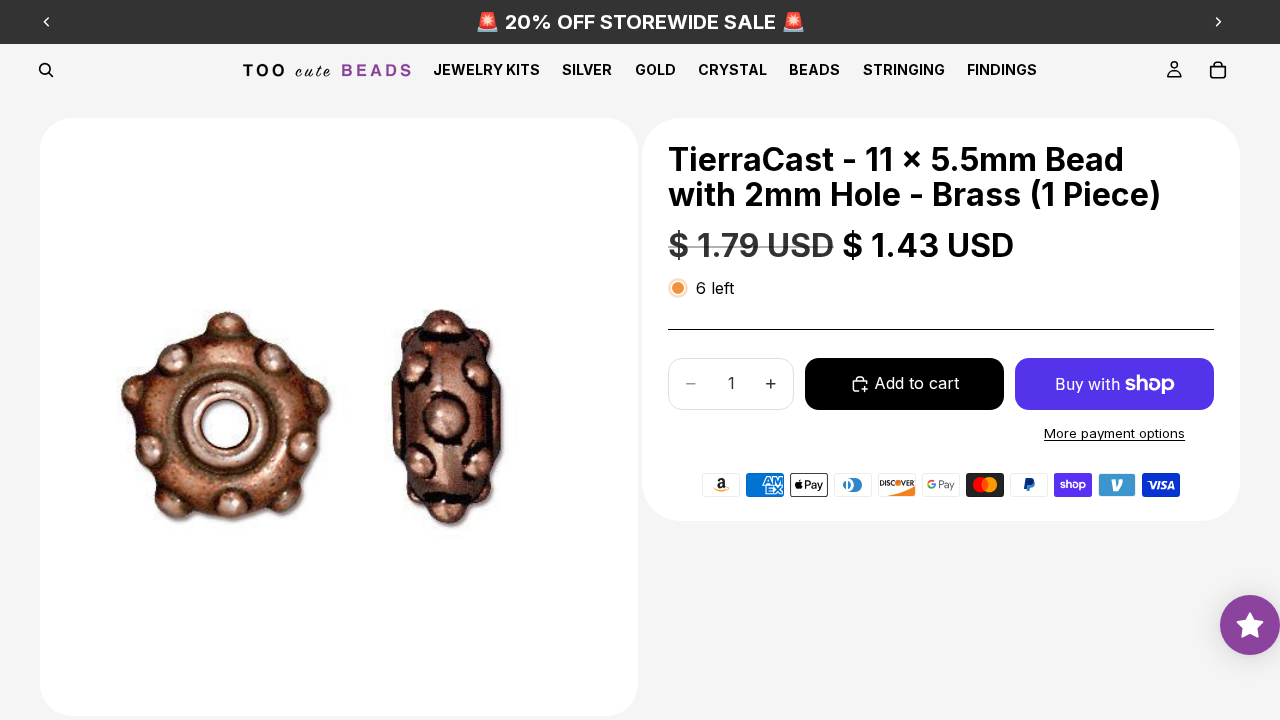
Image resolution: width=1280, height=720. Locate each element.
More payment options (1114, 433)
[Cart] (1218, 70)
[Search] (46, 70)
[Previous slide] (47, 22)
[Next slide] (1218, 22)
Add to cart (916, 383)
